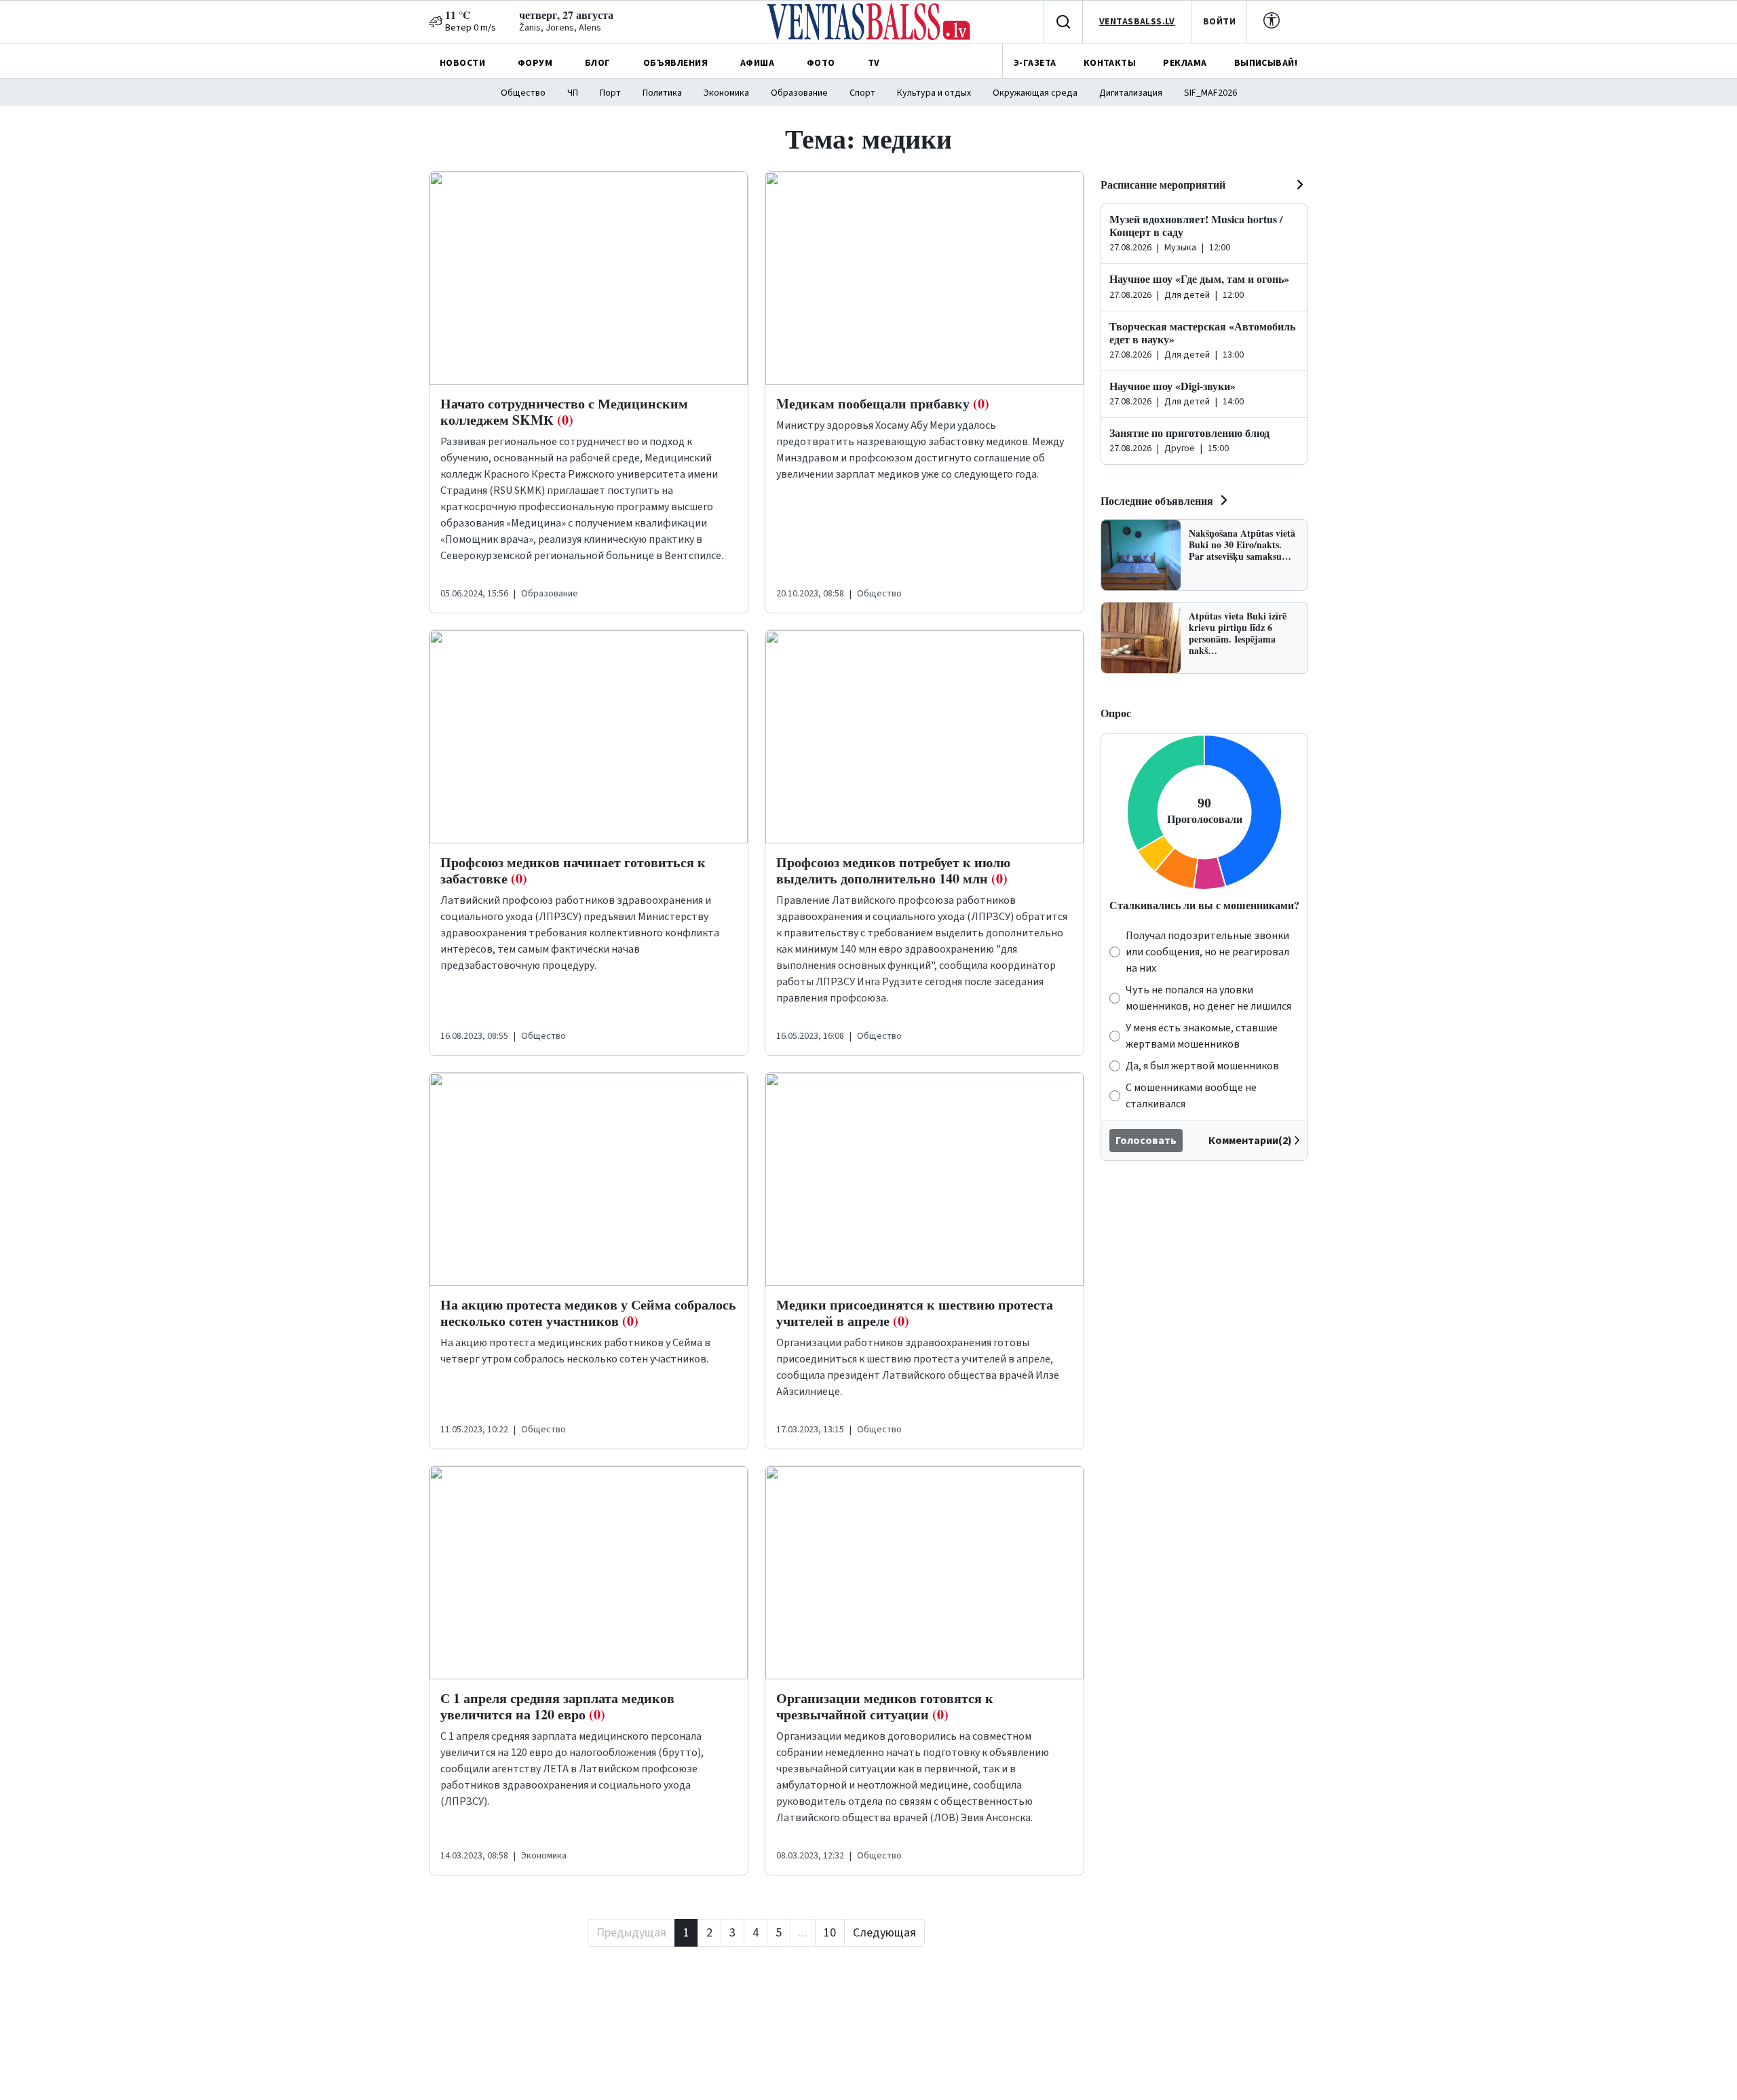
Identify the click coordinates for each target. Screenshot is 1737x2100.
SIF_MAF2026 (1210, 93)
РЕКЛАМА (1185, 63)
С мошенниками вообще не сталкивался (1191, 1096)
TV (874, 63)
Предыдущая (631, 1933)
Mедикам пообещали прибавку (883, 403)
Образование (799, 93)
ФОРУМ (535, 63)
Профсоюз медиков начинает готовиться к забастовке (573, 870)
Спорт (862, 93)
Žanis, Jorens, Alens (560, 28)
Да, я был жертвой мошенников (1202, 1066)
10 (830, 1933)
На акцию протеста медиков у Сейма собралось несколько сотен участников (588, 1313)
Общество (523, 93)
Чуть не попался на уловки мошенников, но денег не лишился (1208, 998)
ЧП (573, 93)
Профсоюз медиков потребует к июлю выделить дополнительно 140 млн (893, 870)
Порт (610, 93)
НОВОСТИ (462, 63)
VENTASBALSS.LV (1137, 22)
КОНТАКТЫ (1110, 63)
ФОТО (821, 63)
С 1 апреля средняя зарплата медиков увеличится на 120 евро (557, 1706)
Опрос (1116, 713)
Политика (662, 93)
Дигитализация (1131, 93)
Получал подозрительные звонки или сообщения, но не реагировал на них (1207, 952)
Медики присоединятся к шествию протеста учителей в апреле (915, 1313)
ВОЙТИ (1219, 22)
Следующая (884, 1933)
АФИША (757, 63)
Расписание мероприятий (1163, 184)
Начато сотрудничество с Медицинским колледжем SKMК (564, 412)
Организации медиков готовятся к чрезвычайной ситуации (885, 1706)
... (803, 1933)
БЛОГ (598, 63)
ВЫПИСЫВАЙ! (1266, 63)
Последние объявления (1157, 500)
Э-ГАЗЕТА (1035, 63)
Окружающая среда (1035, 93)
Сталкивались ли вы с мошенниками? (1204, 905)
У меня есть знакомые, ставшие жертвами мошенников (1202, 1036)
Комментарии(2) (1250, 1141)
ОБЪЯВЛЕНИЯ (675, 63)
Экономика (726, 93)
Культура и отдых (934, 93)
